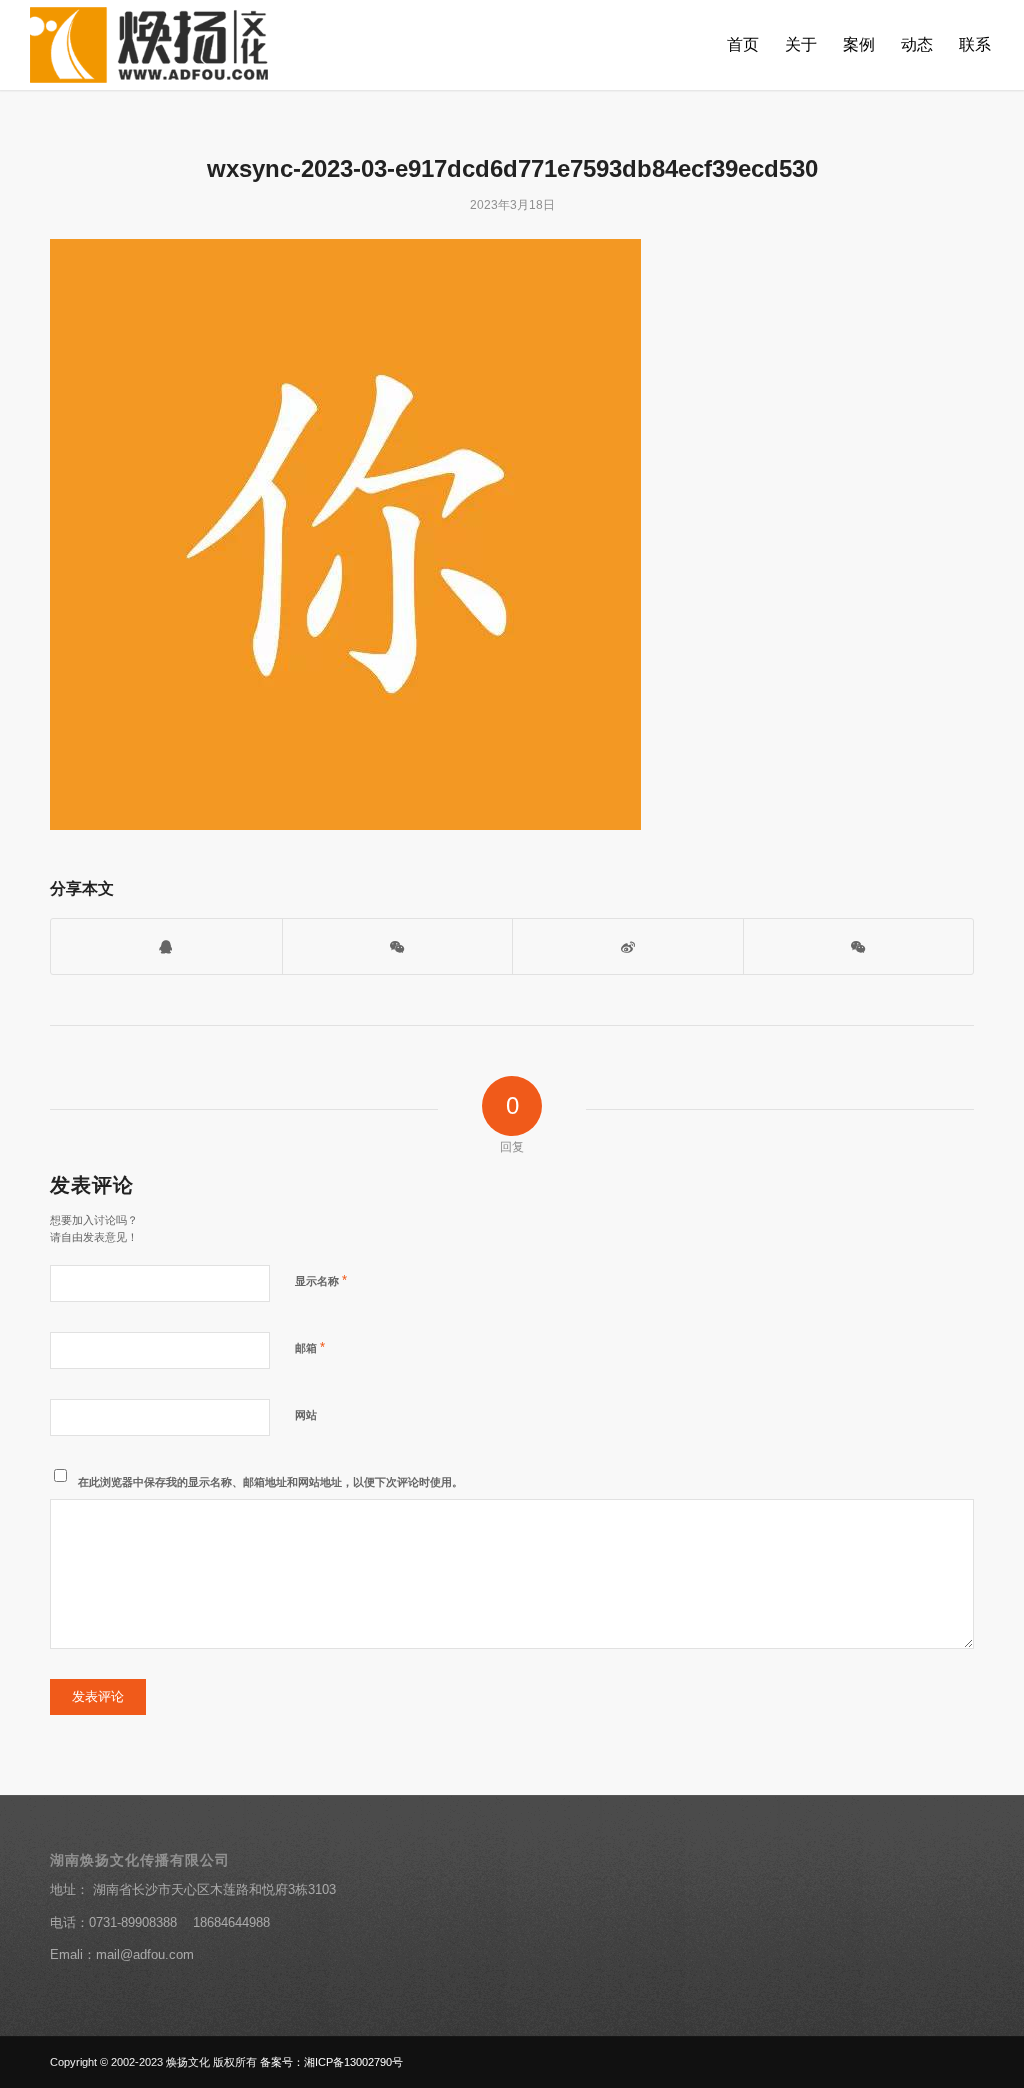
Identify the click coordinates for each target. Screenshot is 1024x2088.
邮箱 (310, 1347)
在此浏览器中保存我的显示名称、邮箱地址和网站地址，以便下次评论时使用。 (270, 1482)
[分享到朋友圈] (859, 946)
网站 (306, 1415)
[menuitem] (743, 45)
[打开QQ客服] (166, 946)
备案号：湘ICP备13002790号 (331, 2062)
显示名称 (321, 1280)
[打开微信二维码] (398, 946)
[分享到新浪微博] (628, 946)
